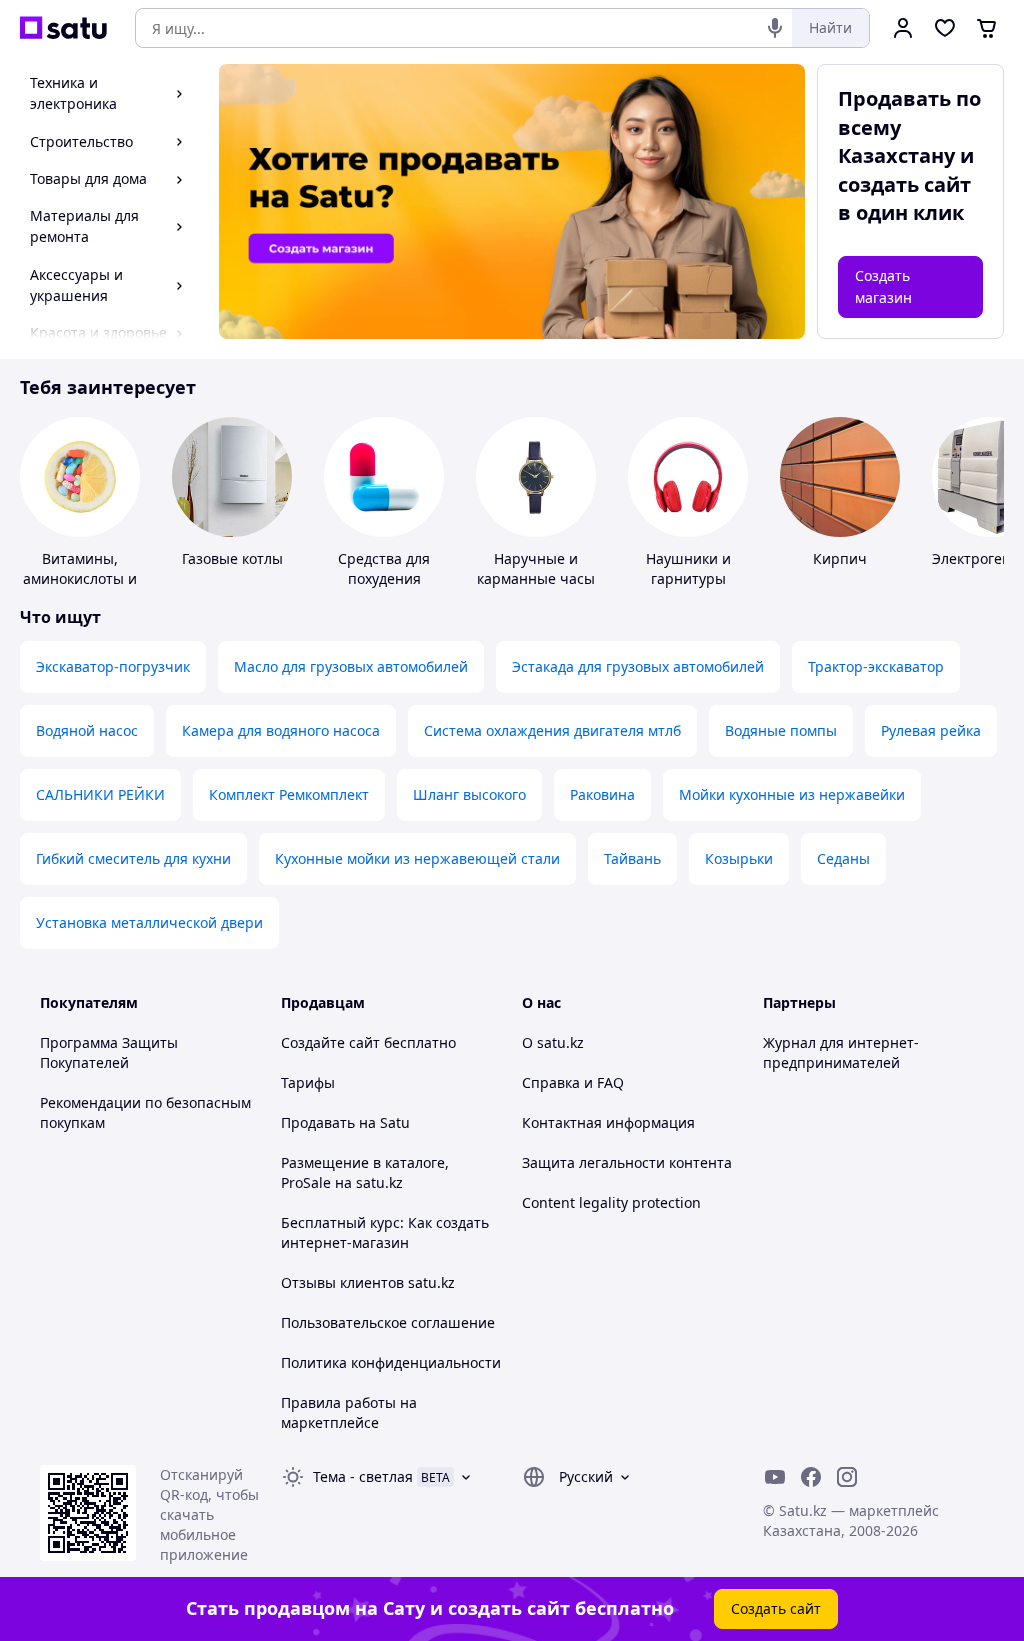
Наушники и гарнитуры (688, 568)
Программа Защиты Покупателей (109, 1052)
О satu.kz (553, 1042)
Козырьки (739, 858)
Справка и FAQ (573, 1082)
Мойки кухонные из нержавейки (792, 794)
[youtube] (775, 1477)
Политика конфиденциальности (391, 1362)
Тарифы (308, 1082)
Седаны (843, 858)
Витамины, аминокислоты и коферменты (80, 578)
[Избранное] (945, 28)
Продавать (318, 1122)
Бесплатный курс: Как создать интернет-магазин (385, 1232)
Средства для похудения (384, 568)
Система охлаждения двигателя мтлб (552, 730)
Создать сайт (776, 1608)
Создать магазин (883, 286)
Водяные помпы (781, 730)
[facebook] (811, 1477)
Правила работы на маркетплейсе (349, 1412)
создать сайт (904, 184)
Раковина (602, 794)
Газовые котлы (232, 558)
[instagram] (847, 1477)
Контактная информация (608, 1122)
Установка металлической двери (149, 922)
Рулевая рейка (931, 730)
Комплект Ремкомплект (289, 794)
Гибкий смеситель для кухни (133, 858)
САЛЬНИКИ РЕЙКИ (100, 794)
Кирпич (840, 558)
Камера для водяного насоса (281, 730)
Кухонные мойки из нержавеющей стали (417, 858)
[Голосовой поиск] (775, 28)
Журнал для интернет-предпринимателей (841, 1052)
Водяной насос (87, 730)
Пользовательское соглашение (388, 1322)
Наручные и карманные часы (536, 568)
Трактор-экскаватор (876, 666)
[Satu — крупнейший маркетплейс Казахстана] (63, 28)
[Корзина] (987, 28)
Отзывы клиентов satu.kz (368, 1282)
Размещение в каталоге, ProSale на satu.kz (365, 1172)
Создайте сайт (330, 1042)
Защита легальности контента (627, 1162)
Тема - (363, 1476)
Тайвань (632, 858)
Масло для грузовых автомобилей (351, 666)
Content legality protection (611, 1202)
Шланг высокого (469, 794)
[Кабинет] (903, 28)
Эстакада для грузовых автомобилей (638, 666)
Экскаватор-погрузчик (113, 666)
